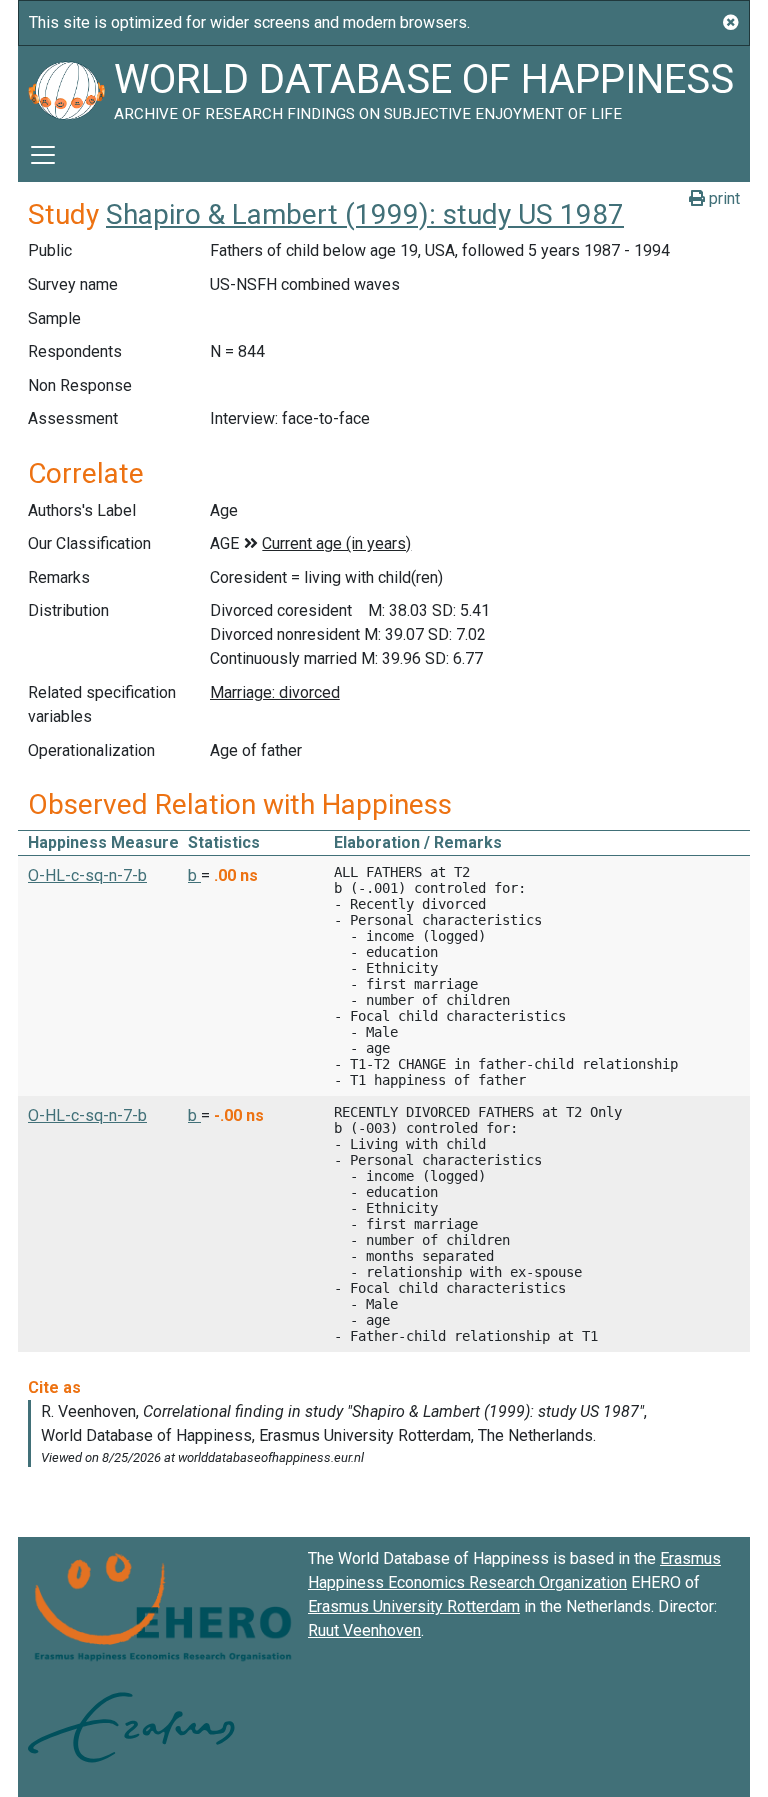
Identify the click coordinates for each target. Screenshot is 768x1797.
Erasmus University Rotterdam (414, 1606)
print (722, 198)
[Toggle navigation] (43, 155)
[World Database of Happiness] (66, 87)
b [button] (194, 875)
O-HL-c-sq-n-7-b (87, 875)
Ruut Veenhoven (364, 1630)
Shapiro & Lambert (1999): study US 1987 (365, 214)
